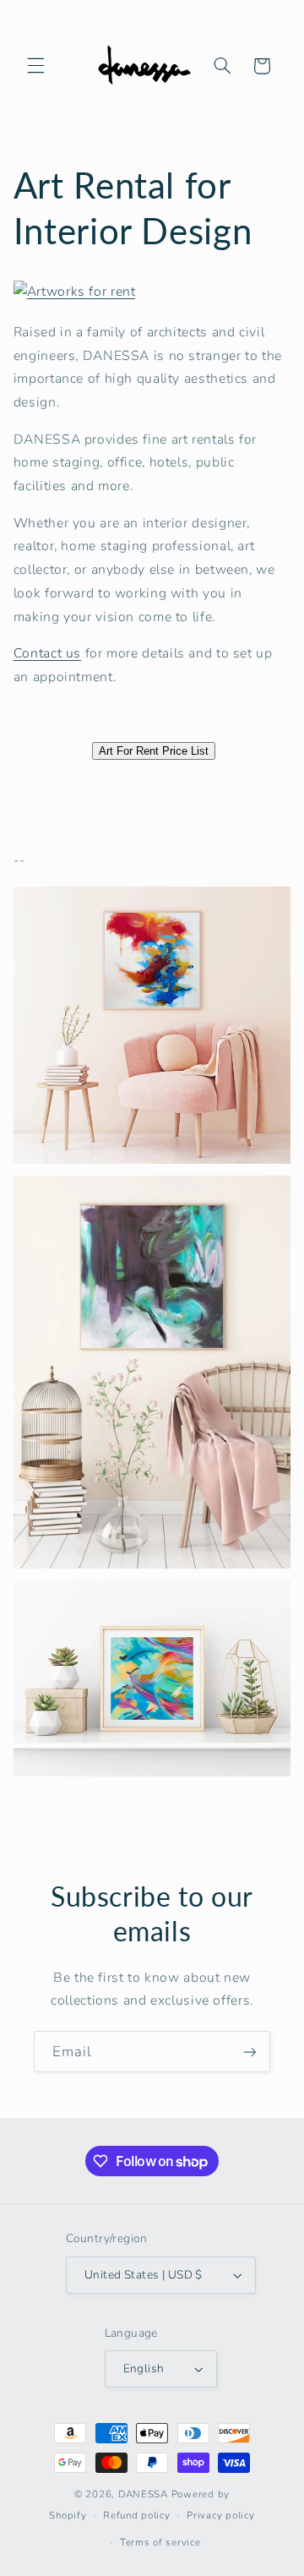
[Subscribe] (250, 2052)
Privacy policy (220, 2515)
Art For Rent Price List (154, 751)
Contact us (47, 653)
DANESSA (143, 2494)
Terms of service (160, 2542)
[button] (35, 66)
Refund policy (137, 2515)
